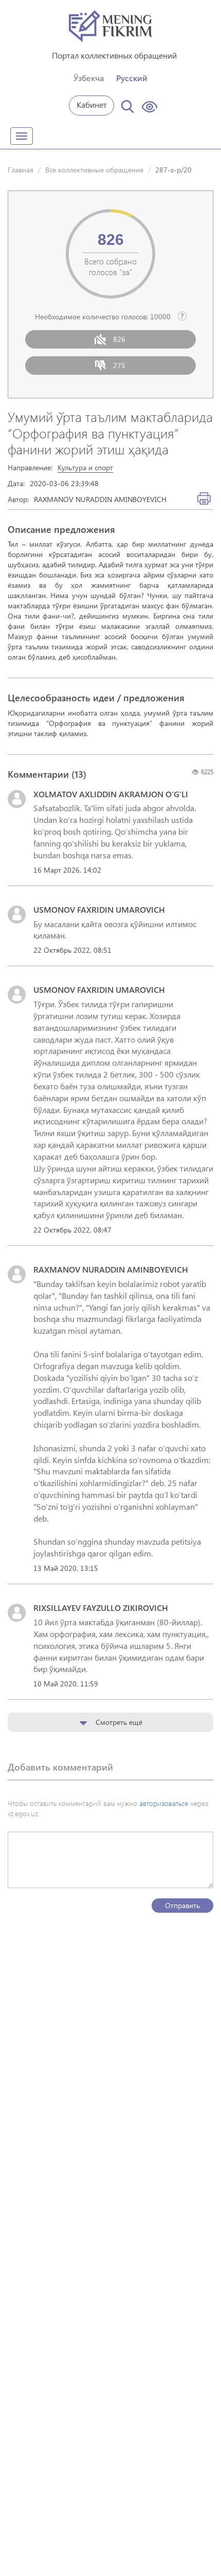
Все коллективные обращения (94, 170)
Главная (21, 170)
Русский (132, 78)
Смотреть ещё (118, 1722)
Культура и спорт (85, 467)
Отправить (182, 1905)
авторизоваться (164, 1803)
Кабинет (92, 104)
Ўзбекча (89, 78)
